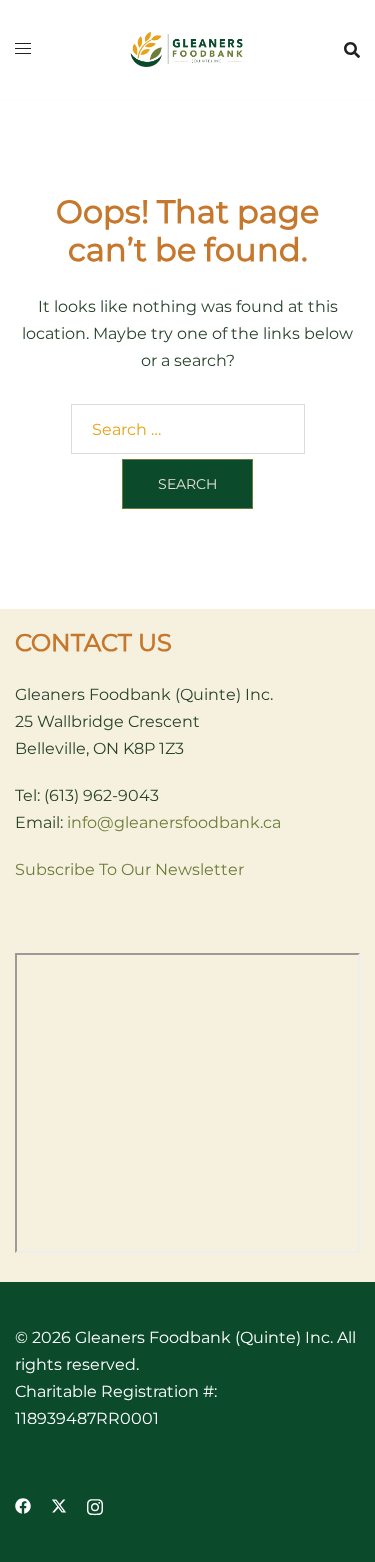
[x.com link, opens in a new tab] (59, 1505)
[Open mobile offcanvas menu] (23, 49)
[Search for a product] (352, 50)
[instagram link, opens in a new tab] (95, 1505)
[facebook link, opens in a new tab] (23, 1505)
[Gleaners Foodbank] (187, 48)
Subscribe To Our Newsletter (129, 869)
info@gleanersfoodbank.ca (174, 822)
